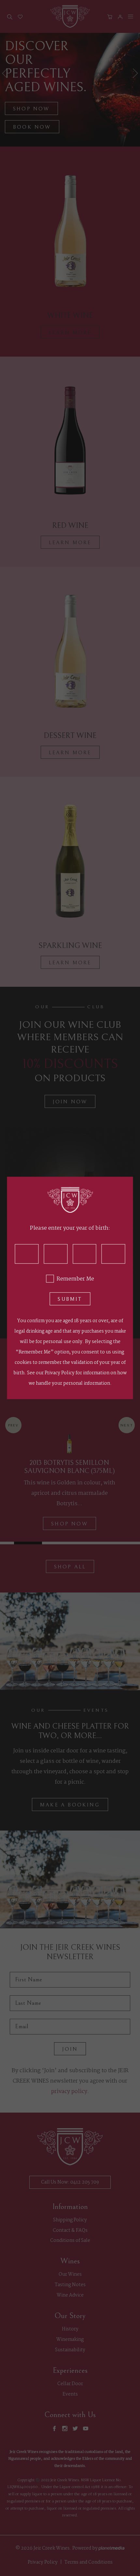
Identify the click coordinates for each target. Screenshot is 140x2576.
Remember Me (75, 1279)
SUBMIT (70, 1299)
